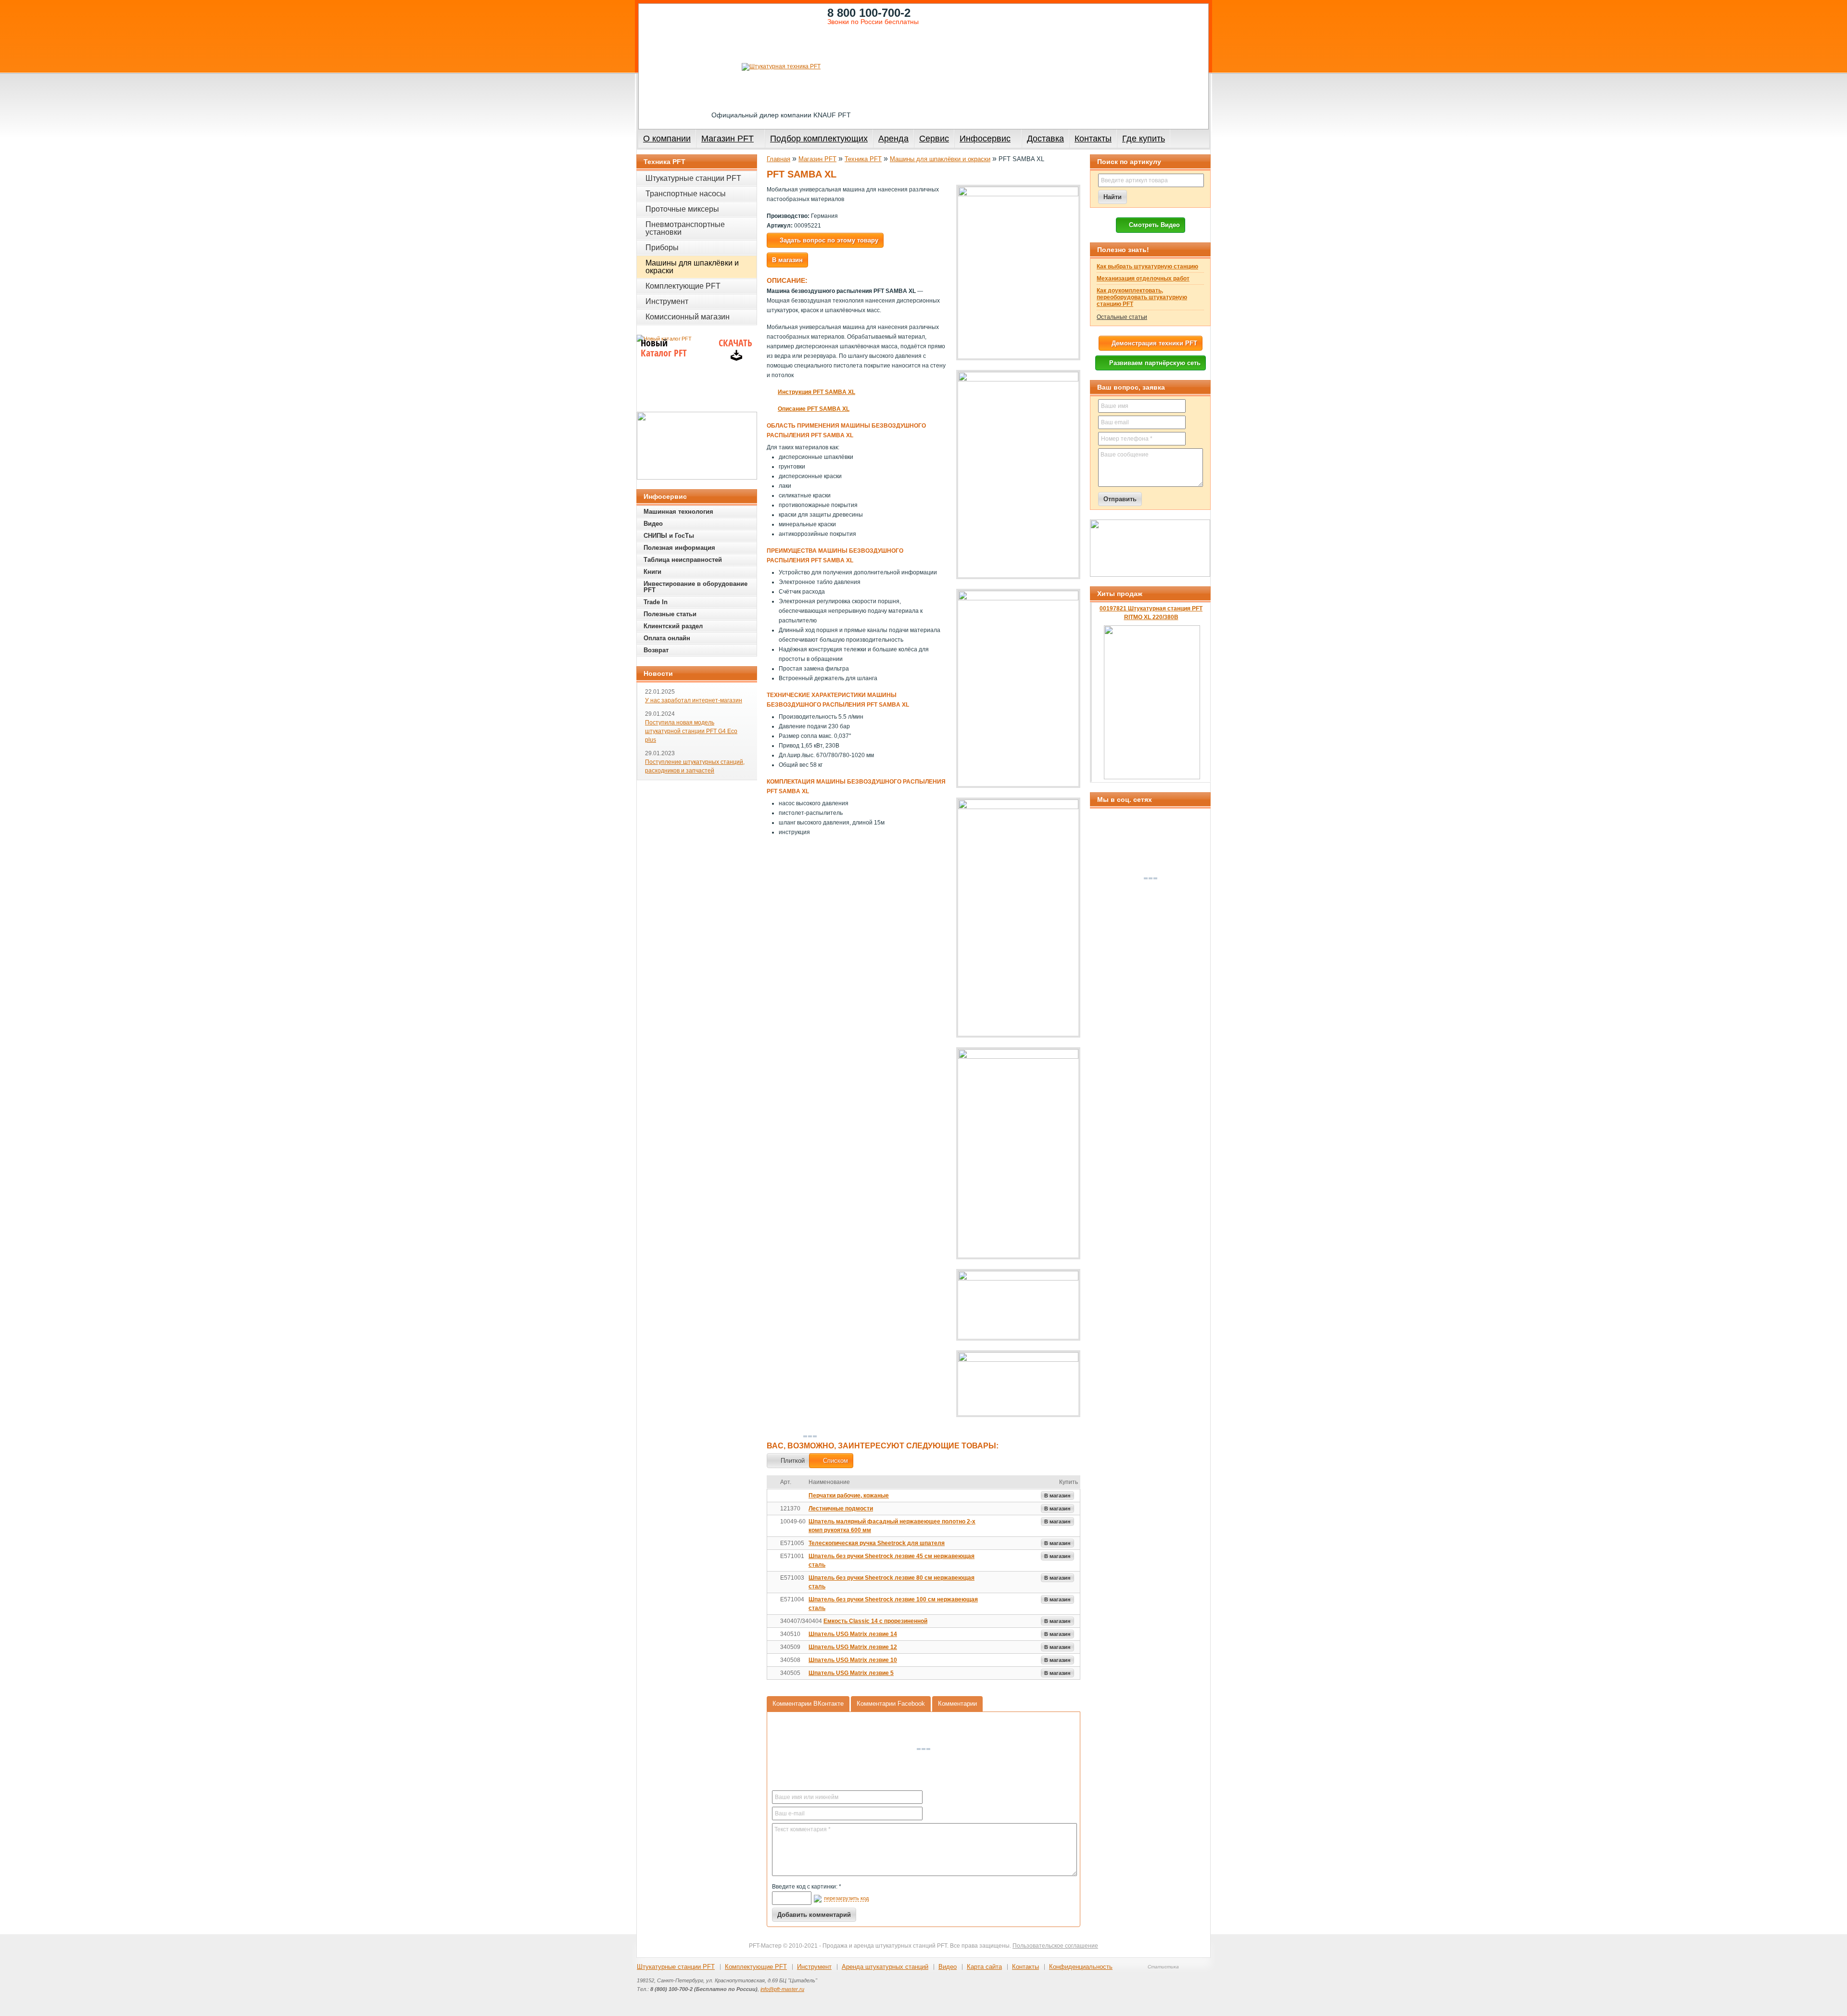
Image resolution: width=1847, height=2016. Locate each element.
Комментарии (957, 1704)
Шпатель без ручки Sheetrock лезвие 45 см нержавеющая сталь (892, 1560)
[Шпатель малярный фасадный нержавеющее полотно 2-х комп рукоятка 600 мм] (773, 1522)
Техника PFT (863, 159)
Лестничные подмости (841, 1509)
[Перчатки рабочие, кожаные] (773, 1496)
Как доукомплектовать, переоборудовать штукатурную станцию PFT (1142, 297)
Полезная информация (679, 548)
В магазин (1057, 1496)
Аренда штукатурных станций (885, 1967)
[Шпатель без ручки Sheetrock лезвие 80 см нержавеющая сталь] (773, 1578)
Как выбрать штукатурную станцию (1147, 266)
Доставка (1045, 139)
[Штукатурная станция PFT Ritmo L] (697, 446)
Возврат (656, 650)
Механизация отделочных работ (1143, 279)
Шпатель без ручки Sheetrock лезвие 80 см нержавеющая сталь (892, 1582)
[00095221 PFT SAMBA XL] (1018, 273)
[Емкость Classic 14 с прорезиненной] (773, 1622)
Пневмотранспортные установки (685, 228)
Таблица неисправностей (683, 560)
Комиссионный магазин (688, 317)
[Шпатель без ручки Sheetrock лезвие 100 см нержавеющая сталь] (773, 1600)
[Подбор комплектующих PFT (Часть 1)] (1150, 548)
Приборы (662, 247)
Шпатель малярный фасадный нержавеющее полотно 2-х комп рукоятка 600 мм (892, 1526)
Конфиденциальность (1081, 1967)
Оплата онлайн (667, 638)
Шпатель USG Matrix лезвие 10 (853, 1660)
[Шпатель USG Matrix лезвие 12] (773, 1648)
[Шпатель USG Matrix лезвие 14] (773, 1635)
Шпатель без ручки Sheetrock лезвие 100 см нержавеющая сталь (893, 1604)
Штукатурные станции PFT (693, 178)
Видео (653, 524)
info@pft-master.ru (782, 1989)
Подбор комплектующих (819, 139)
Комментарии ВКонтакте (808, 1704)
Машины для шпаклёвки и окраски (940, 159)
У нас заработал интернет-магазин (694, 700)
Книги (652, 572)
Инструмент (667, 301)
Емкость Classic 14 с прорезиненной (875, 1621)
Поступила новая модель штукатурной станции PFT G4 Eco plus (691, 731)
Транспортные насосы (686, 194)
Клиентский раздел (673, 626)
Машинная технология (678, 512)
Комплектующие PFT (683, 286)
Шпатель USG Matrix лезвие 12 (853, 1647)
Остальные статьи (1122, 317)
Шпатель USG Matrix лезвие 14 (853, 1634)
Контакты (1093, 139)
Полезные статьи (670, 614)
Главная (778, 159)
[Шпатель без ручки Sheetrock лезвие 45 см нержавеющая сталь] (773, 1557)
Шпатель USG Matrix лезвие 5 (851, 1673)
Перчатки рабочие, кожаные (849, 1496)
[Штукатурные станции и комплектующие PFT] (781, 67)
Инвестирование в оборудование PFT (696, 587)
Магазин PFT (727, 139)
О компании (667, 139)
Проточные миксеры (682, 209)
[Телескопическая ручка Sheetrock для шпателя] (773, 1544)
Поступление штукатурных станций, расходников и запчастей (695, 766)
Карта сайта (984, 1967)
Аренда (893, 139)
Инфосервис (985, 139)
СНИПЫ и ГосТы (669, 536)
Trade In (656, 602)
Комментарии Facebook (891, 1704)
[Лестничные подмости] (773, 1509)
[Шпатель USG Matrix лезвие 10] (773, 1661)
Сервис (934, 139)
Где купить (1144, 139)
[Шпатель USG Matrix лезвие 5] (773, 1674)
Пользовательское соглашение (1055, 1946)
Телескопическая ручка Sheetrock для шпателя (877, 1543)
